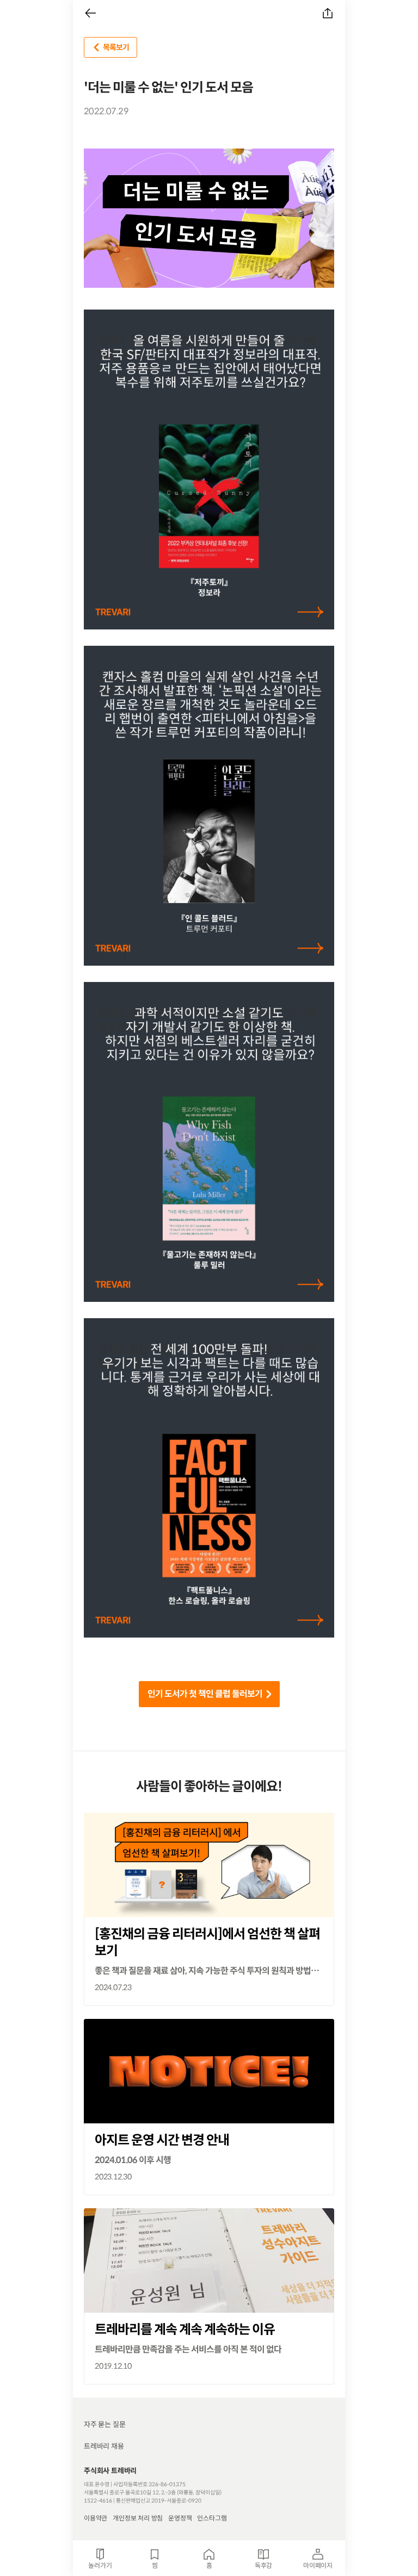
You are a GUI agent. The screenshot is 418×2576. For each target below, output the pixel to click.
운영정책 (180, 2518)
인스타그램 (212, 2518)
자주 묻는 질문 (104, 2424)
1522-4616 (98, 2501)
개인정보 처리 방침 (138, 2518)
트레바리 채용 (104, 2446)
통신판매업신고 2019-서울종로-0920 (159, 2501)
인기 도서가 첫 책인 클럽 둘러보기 (205, 1694)
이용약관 (96, 2518)
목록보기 (116, 47)
